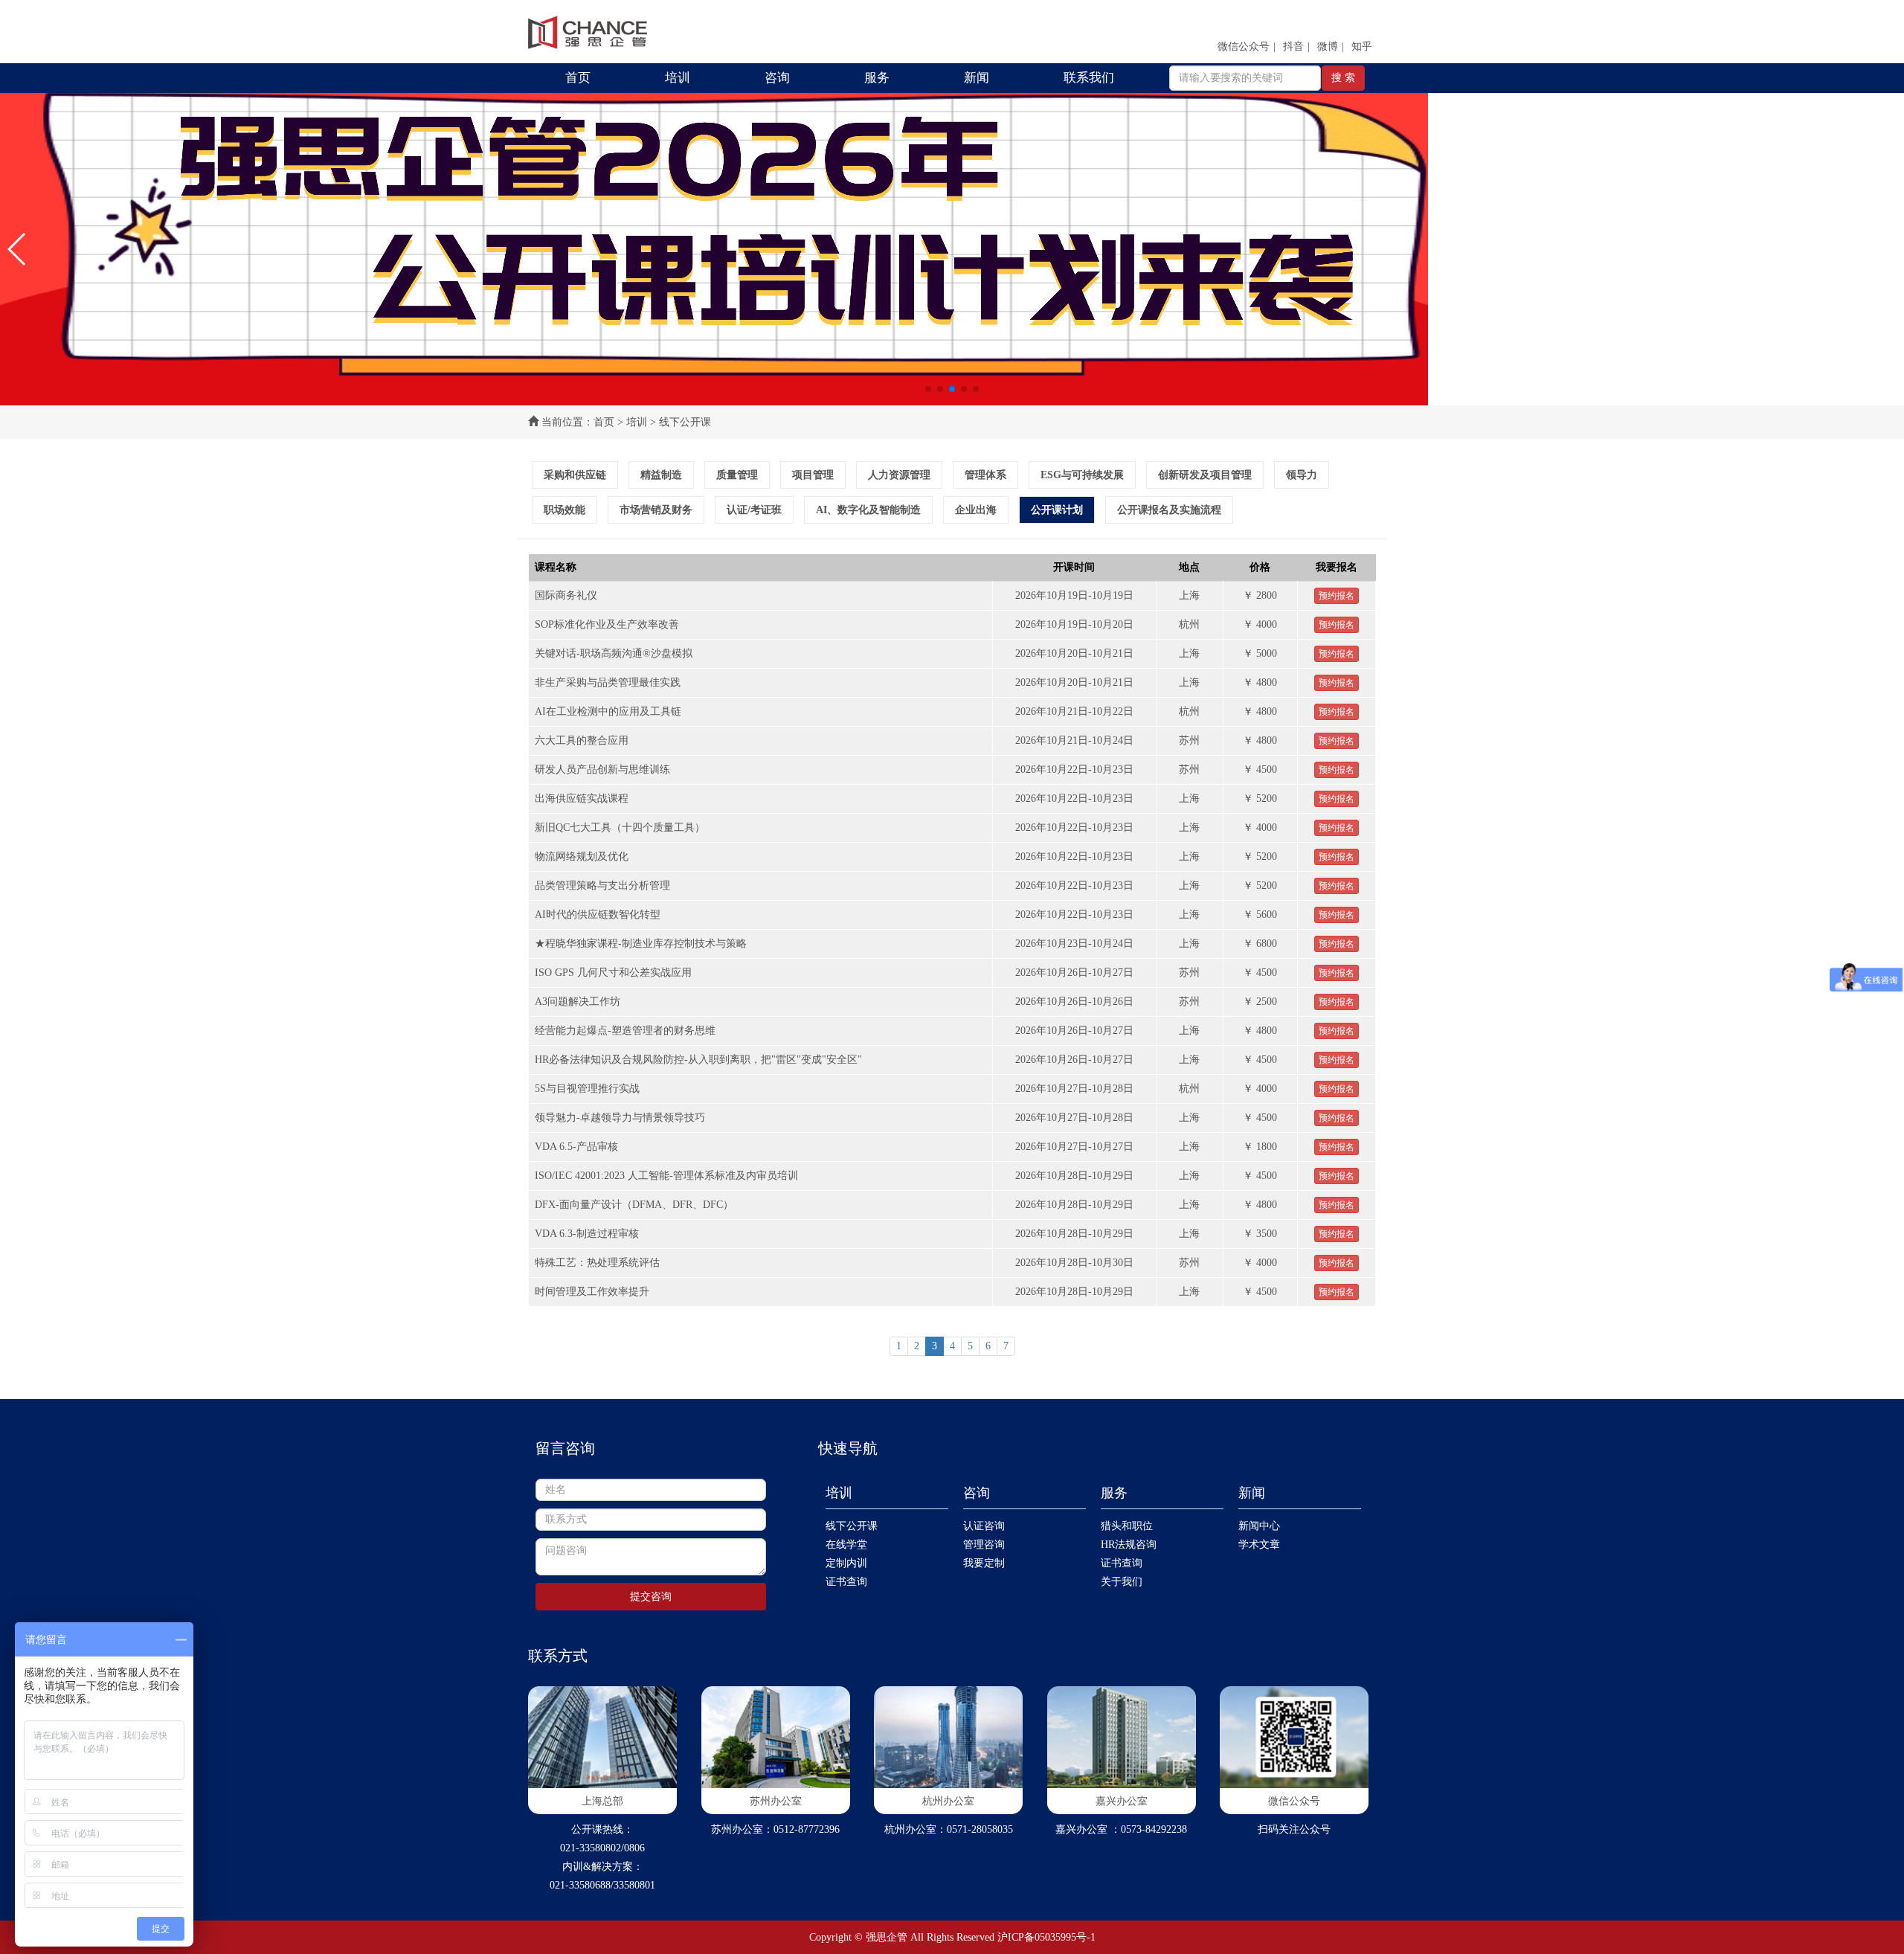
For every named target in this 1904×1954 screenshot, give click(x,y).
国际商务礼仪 (566, 595)
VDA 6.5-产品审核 (576, 1147)
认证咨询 (984, 1526)
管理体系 (985, 475)
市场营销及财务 (656, 510)
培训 (678, 78)
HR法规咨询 (1129, 1545)
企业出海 (976, 510)
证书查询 (846, 1582)
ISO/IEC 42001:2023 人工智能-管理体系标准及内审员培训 (666, 1176)
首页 (578, 78)
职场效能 (565, 510)
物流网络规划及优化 (582, 857)
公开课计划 (1057, 510)
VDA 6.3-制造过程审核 (587, 1234)
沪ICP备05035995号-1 (1046, 1937)
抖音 (1293, 46)
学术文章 (1259, 1545)
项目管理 (813, 475)
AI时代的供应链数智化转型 (598, 915)
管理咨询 (984, 1545)
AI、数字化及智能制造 (868, 510)
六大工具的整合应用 (582, 740)
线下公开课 (852, 1526)
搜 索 (1343, 78)
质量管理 (737, 475)
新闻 (977, 78)
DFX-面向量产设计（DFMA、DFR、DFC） (634, 1205)
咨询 (777, 78)
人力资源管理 (899, 475)
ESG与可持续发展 (1082, 475)
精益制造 (661, 475)
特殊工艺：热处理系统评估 (597, 1263)
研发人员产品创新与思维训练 (602, 769)
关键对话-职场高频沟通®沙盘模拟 (614, 653)
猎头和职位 (1127, 1526)
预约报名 (1337, 596)
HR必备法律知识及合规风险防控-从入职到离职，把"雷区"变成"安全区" (698, 1060)
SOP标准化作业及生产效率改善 (607, 624)
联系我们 (1089, 78)
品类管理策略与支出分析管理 (602, 886)
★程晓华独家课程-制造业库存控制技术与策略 (641, 944)
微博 (1328, 46)
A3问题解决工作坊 (578, 1002)
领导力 (1302, 475)
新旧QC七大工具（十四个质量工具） (620, 827)
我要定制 (984, 1563)
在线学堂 (846, 1545)
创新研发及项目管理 (1205, 475)
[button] (17, 249)
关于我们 (1122, 1582)
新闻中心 (1259, 1526)
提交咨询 (651, 1597)
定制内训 (846, 1563)
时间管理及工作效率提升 (592, 1292)
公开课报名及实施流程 (1169, 510)
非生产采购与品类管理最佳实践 (608, 682)
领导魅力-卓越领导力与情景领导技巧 (620, 1118)
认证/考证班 (754, 510)
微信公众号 (1244, 46)
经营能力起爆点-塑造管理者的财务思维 (625, 1031)
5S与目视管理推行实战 (587, 1089)
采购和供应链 (575, 475)
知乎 (1362, 46)
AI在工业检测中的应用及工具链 (608, 711)
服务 (877, 78)
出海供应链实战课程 (582, 798)
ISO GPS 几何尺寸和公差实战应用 (613, 973)
